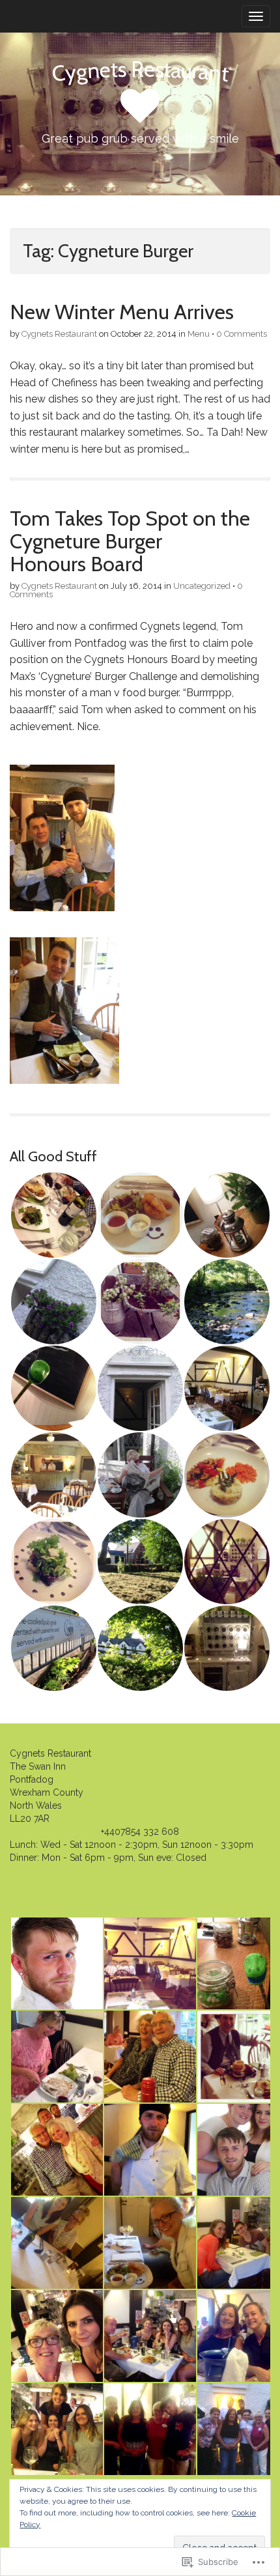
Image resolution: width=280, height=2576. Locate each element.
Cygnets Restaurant (59, 334)
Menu (199, 334)
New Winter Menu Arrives (122, 312)
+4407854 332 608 (140, 1832)
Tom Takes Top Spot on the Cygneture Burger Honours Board (130, 541)
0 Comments (242, 334)
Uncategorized (202, 586)
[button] (53, 1215)
